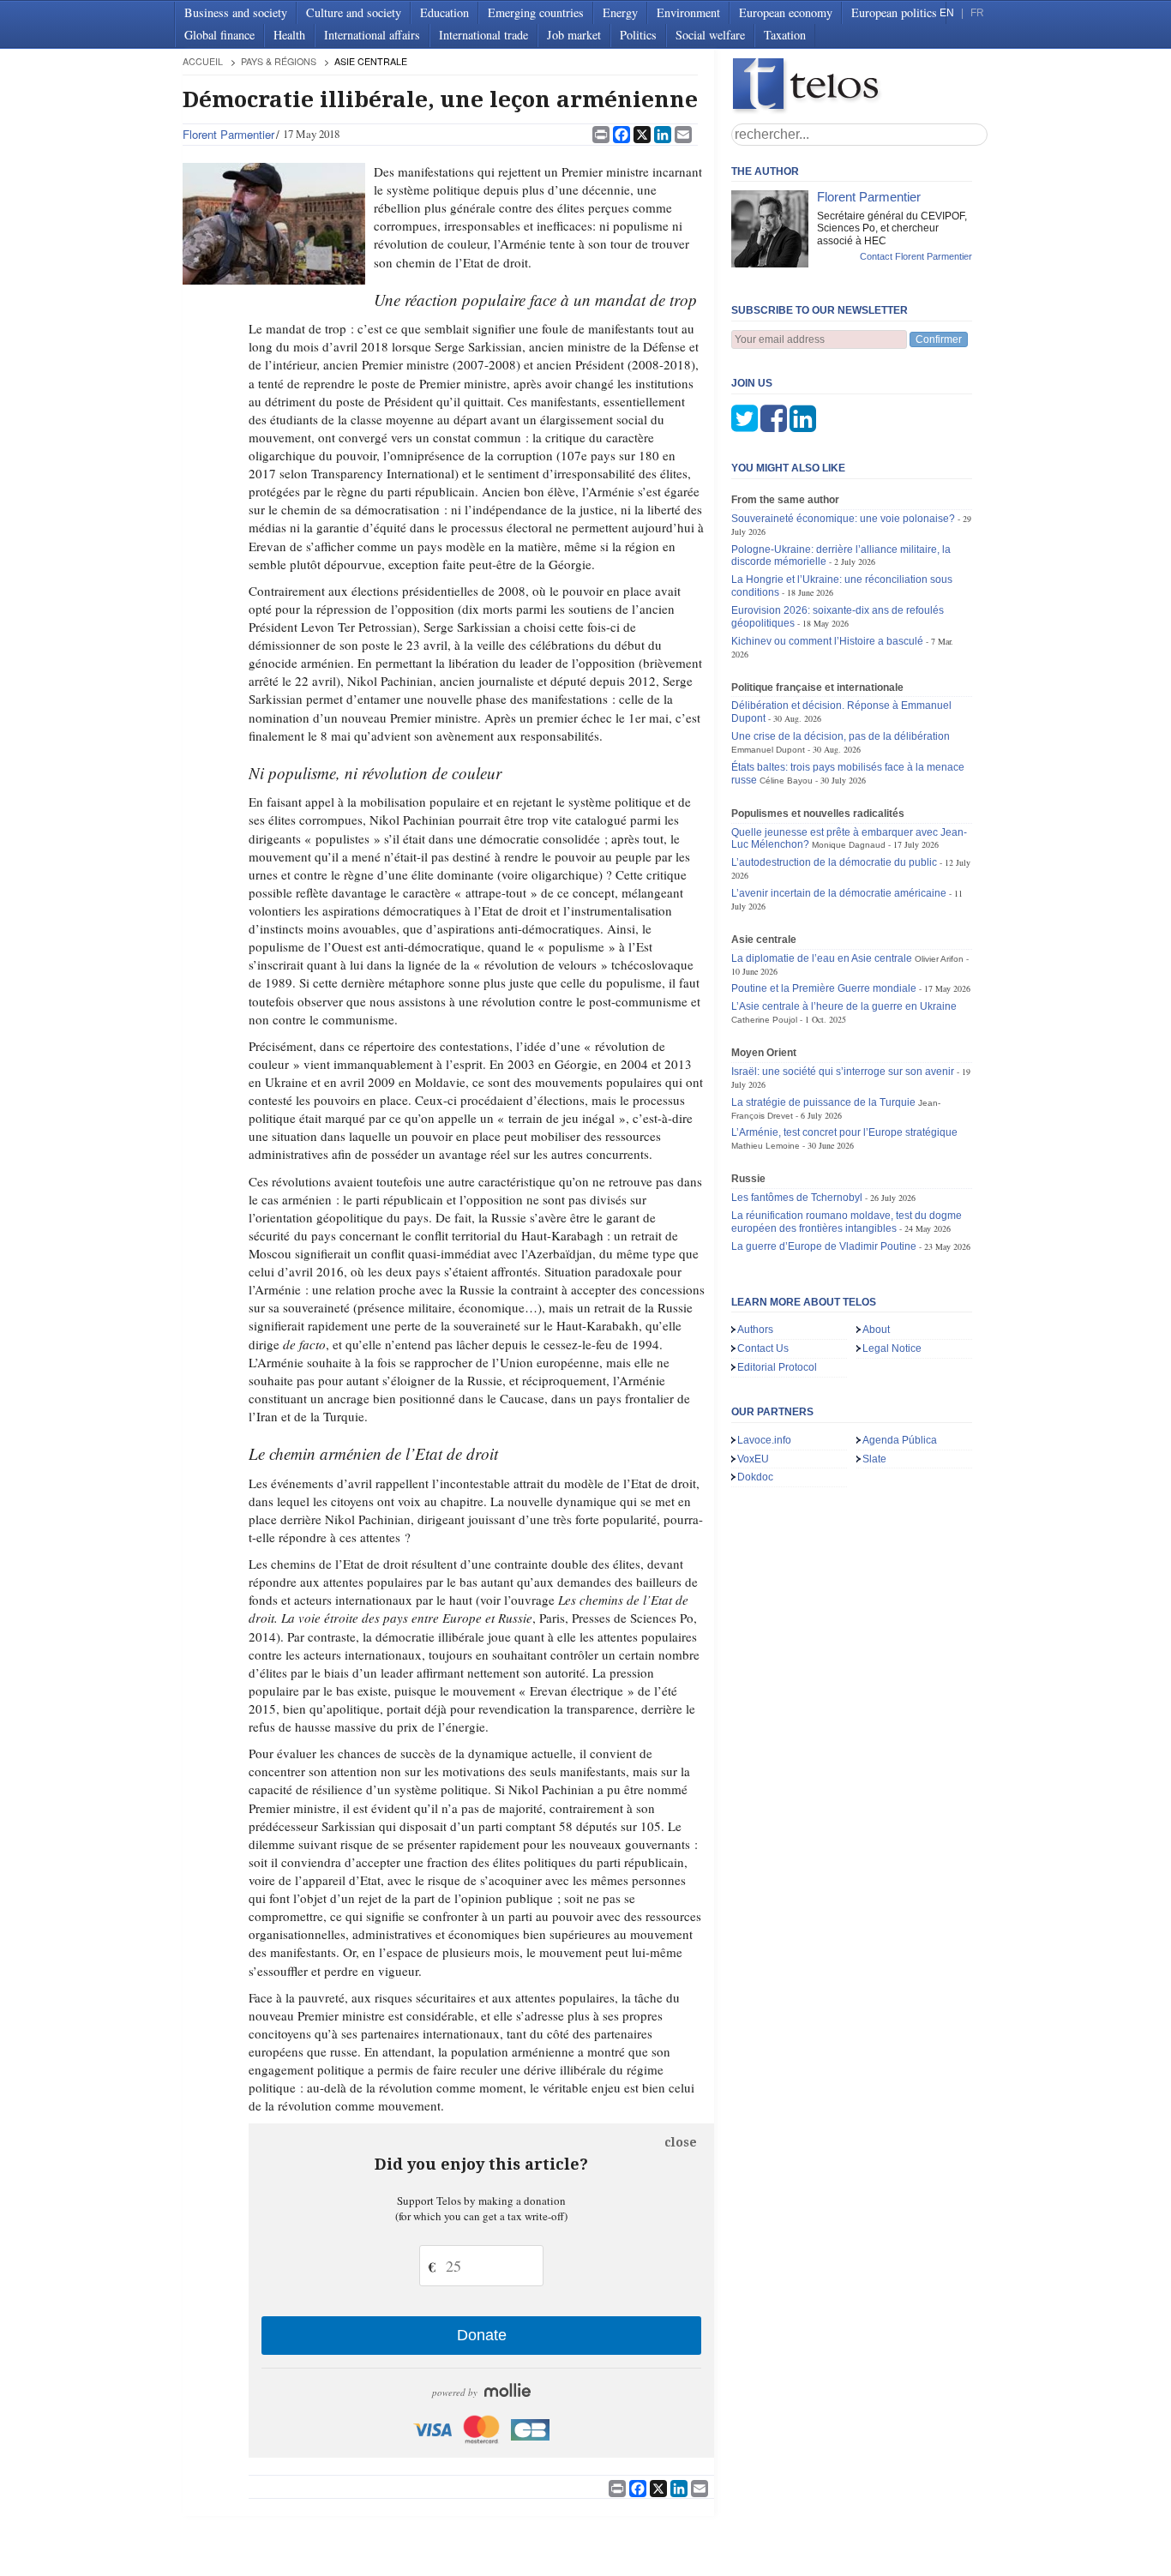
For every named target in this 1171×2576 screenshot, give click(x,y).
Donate (482, 2335)
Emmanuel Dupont (768, 750)
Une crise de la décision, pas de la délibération (841, 736)
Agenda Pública (900, 1440)
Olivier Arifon (939, 959)
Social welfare (710, 35)
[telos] (860, 86)
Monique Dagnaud (849, 845)
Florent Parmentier (228, 134)
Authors (755, 1330)
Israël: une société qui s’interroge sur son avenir (843, 1072)
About (876, 1330)
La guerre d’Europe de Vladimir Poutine (824, 1246)
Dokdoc (755, 1477)
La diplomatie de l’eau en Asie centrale (822, 958)
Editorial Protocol (777, 1367)
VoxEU (753, 1459)
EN (947, 13)
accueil (203, 61)
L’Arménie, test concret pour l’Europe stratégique (844, 1132)
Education (444, 12)
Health (289, 35)
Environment (688, 12)
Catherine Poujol (764, 1020)
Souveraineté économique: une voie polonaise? (843, 519)
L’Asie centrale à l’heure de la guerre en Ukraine (844, 1006)
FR (977, 13)
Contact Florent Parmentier (916, 256)
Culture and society (354, 12)
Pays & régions (279, 61)
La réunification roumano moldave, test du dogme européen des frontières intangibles (847, 1222)
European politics (894, 12)
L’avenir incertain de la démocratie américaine (839, 893)
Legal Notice (892, 1348)
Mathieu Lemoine (766, 1146)
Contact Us (763, 1348)
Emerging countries (536, 12)
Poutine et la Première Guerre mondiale (824, 988)
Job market (574, 35)
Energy (620, 12)
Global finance (219, 35)
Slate (874, 1459)
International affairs (372, 35)
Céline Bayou (786, 781)
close (681, 2142)
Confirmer (939, 339)
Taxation (785, 35)
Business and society (236, 12)
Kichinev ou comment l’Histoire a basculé (827, 641)
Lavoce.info (764, 1440)
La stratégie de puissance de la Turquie (823, 1102)
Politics (638, 35)
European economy (786, 12)
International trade (483, 35)
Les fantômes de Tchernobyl (797, 1198)
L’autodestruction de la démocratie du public (834, 862)
